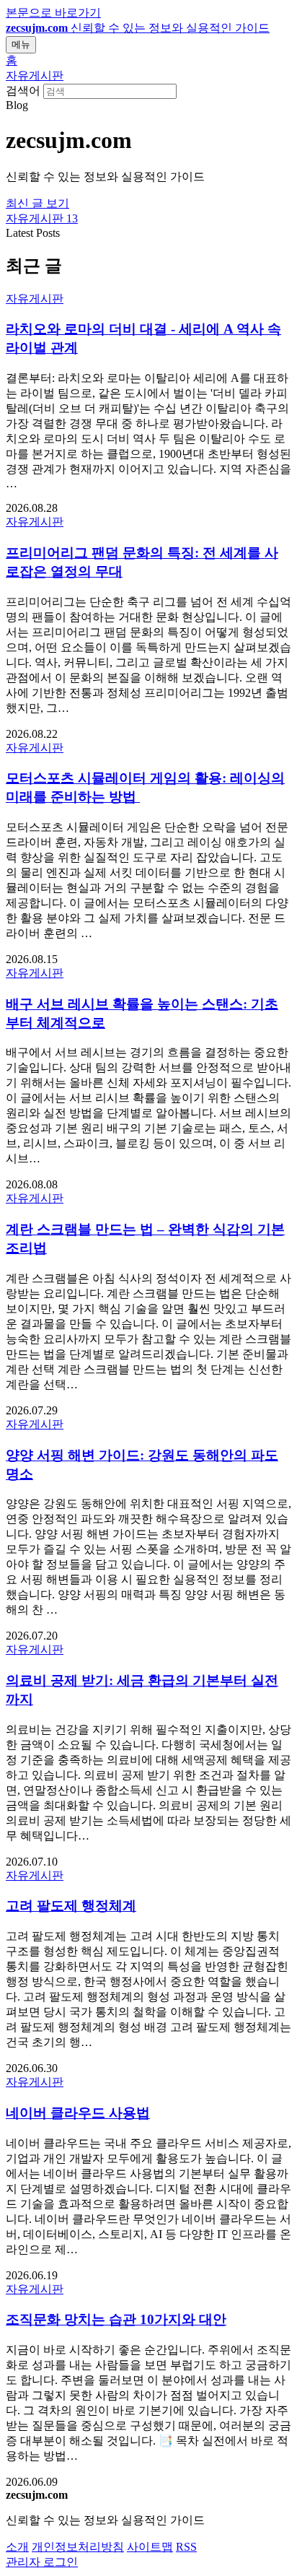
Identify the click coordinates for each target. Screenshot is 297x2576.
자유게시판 (35, 75)
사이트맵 (150, 2547)
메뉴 (21, 44)
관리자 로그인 (42, 2562)
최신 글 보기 (37, 203)
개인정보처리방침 (78, 2547)
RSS (186, 2547)
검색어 (23, 91)
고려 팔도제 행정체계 (71, 1906)
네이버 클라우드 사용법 (78, 2113)
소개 (17, 2547)
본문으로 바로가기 (53, 13)
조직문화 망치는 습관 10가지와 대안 (116, 2319)
